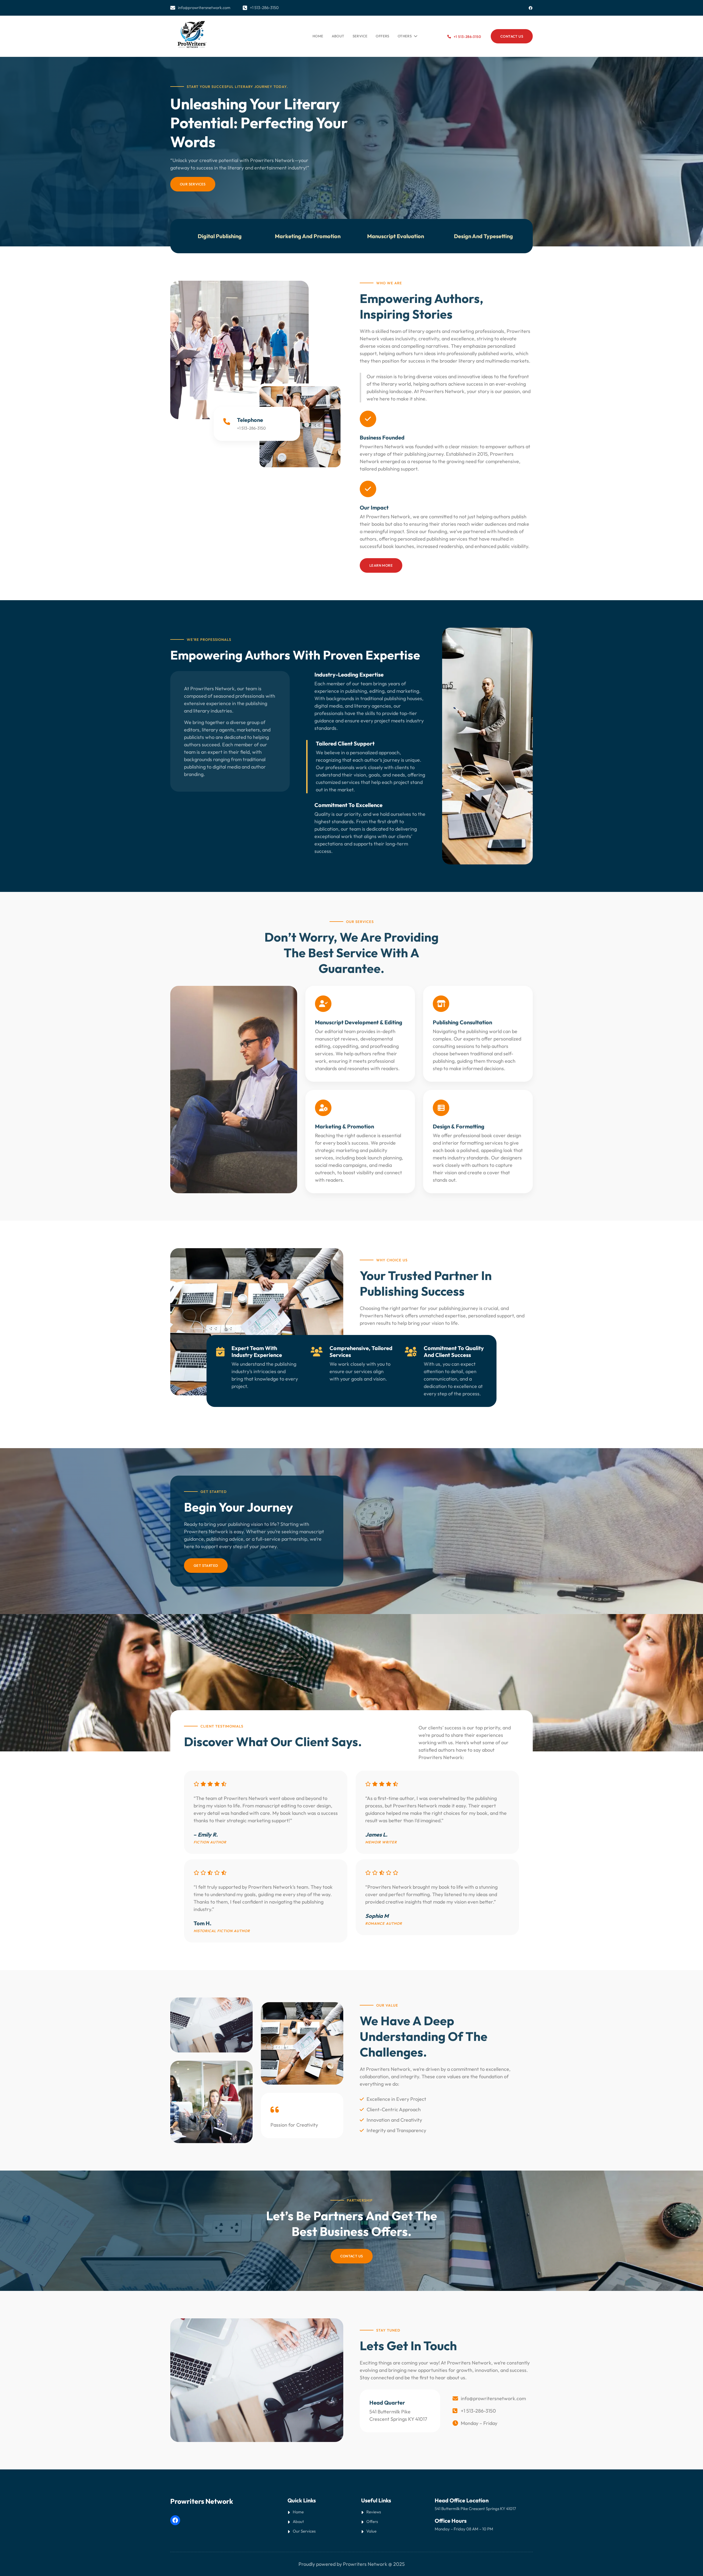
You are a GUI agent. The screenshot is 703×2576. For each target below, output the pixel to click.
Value (371, 2531)
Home (318, 36)
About (298, 2521)
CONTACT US (512, 36)
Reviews (374, 2512)
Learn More (381, 565)
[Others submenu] (415, 35)
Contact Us (352, 2256)
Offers (372, 2521)
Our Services (193, 184)
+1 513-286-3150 (467, 37)
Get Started (206, 1565)
